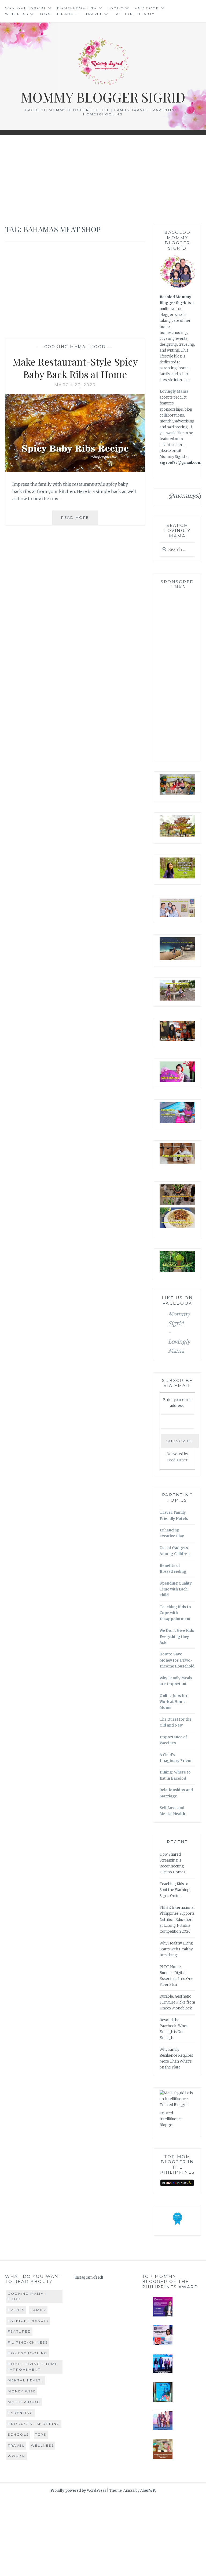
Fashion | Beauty (134, 14)
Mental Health (26, 2380)
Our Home (147, 8)
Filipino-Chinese (28, 2342)
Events (16, 2310)
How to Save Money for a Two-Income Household (177, 1660)
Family (116, 8)
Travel (94, 14)
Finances (68, 14)
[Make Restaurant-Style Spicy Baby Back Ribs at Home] (75, 470)
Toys (45, 14)
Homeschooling (77, 8)
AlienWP (148, 2491)
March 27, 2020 (75, 385)
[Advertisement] (103, 180)
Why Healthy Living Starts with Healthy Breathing (176, 1949)
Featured (19, 2331)
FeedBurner (177, 1460)
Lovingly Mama (174, 391)
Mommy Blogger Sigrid (103, 97)
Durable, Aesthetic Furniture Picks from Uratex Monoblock (177, 2002)
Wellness (17, 14)
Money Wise (22, 2391)
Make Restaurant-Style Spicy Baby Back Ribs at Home (75, 368)
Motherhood (24, 2402)
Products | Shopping (34, 2424)
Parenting (21, 2413)
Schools (18, 2434)
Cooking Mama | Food (75, 347)
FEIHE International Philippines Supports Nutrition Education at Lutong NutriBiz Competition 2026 (177, 1919)
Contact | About (26, 8)
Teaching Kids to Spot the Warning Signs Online (175, 1890)
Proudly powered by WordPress (78, 2491)
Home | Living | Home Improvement (33, 2367)
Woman (17, 2456)
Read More (80, 520)
